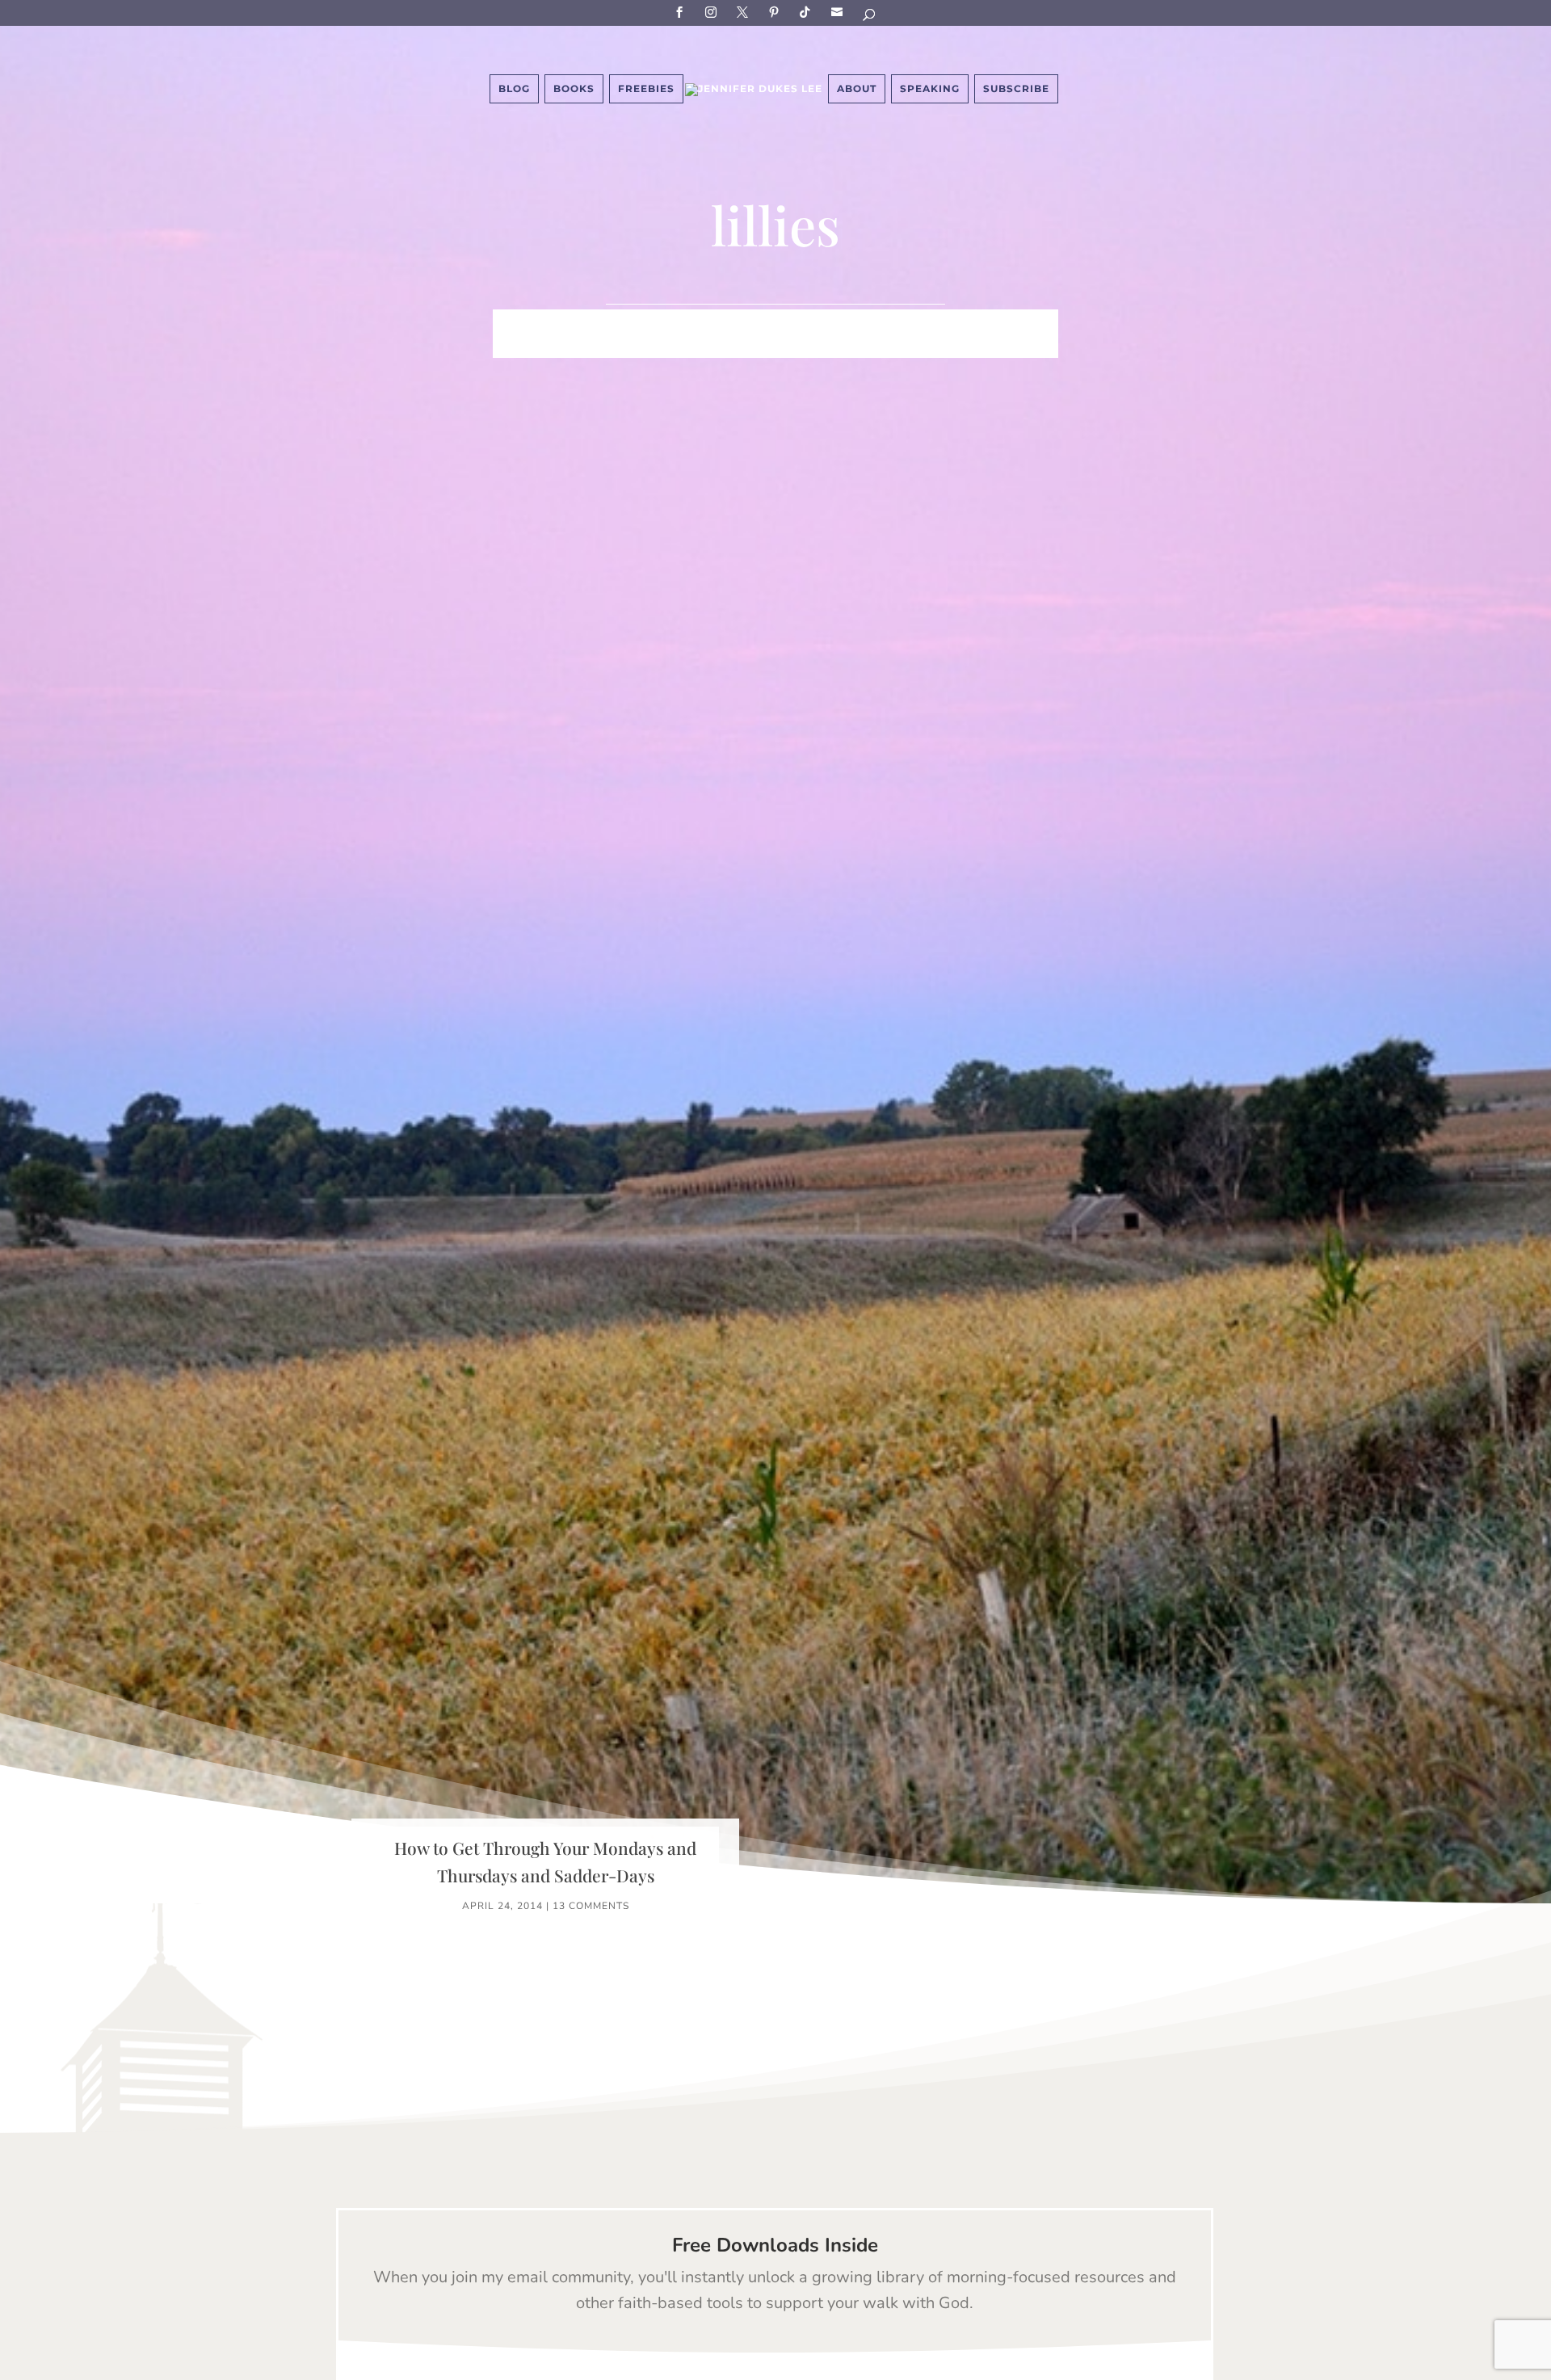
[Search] (870, 17)
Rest (674, 347)
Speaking (930, 88)
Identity (660, 322)
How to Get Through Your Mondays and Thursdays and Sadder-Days (545, 1861)
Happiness (742, 322)
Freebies (646, 88)
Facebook (682, 12)
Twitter (745, 12)
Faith (514, 322)
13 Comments (591, 1906)
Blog (514, 88)
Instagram (713, 12)
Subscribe (839, 12)
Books (574, 88)
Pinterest (776, 12)
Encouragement (1000, 322)
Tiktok (808, 12)
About (857, 88)
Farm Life (582, 322)
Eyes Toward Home (862, 322)
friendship (854, 347)
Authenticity (753, 347)
